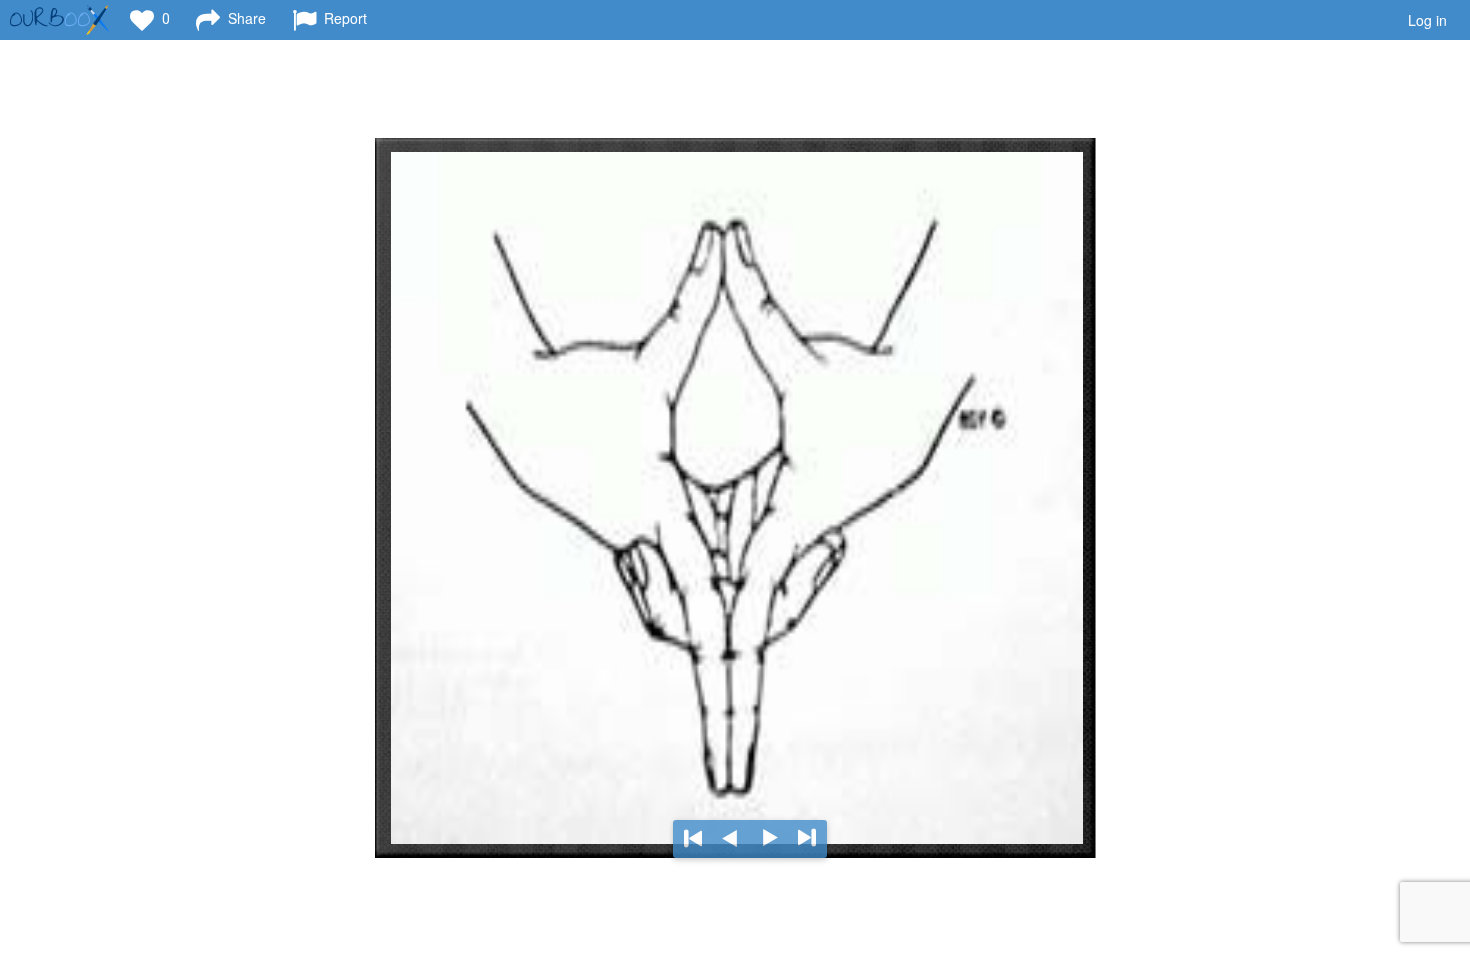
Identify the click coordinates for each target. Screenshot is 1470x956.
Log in (1427, 20)
